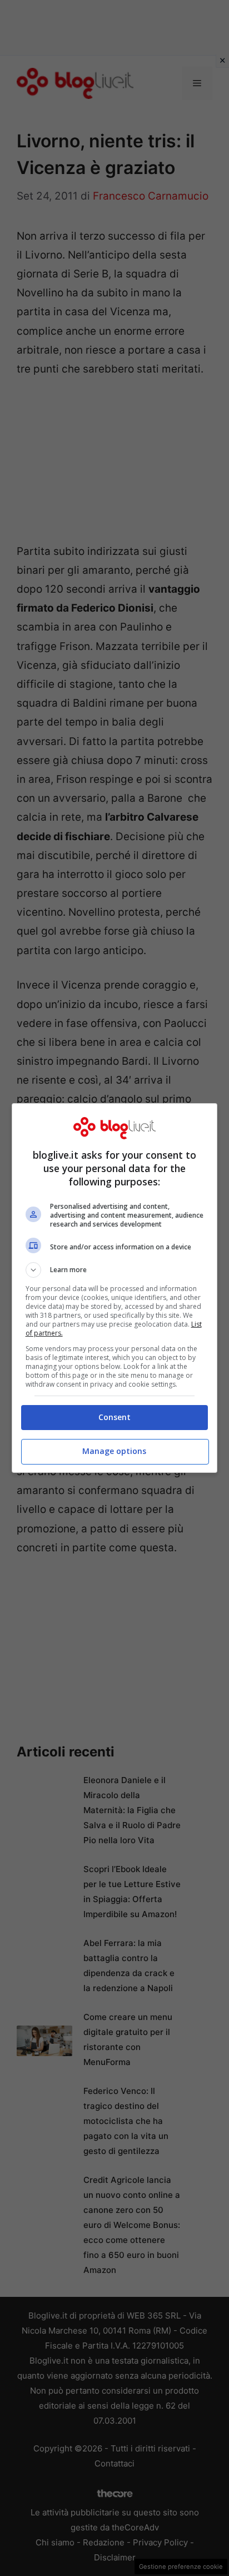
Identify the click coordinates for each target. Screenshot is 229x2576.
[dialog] (115, 1288)
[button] (115, 1270)
